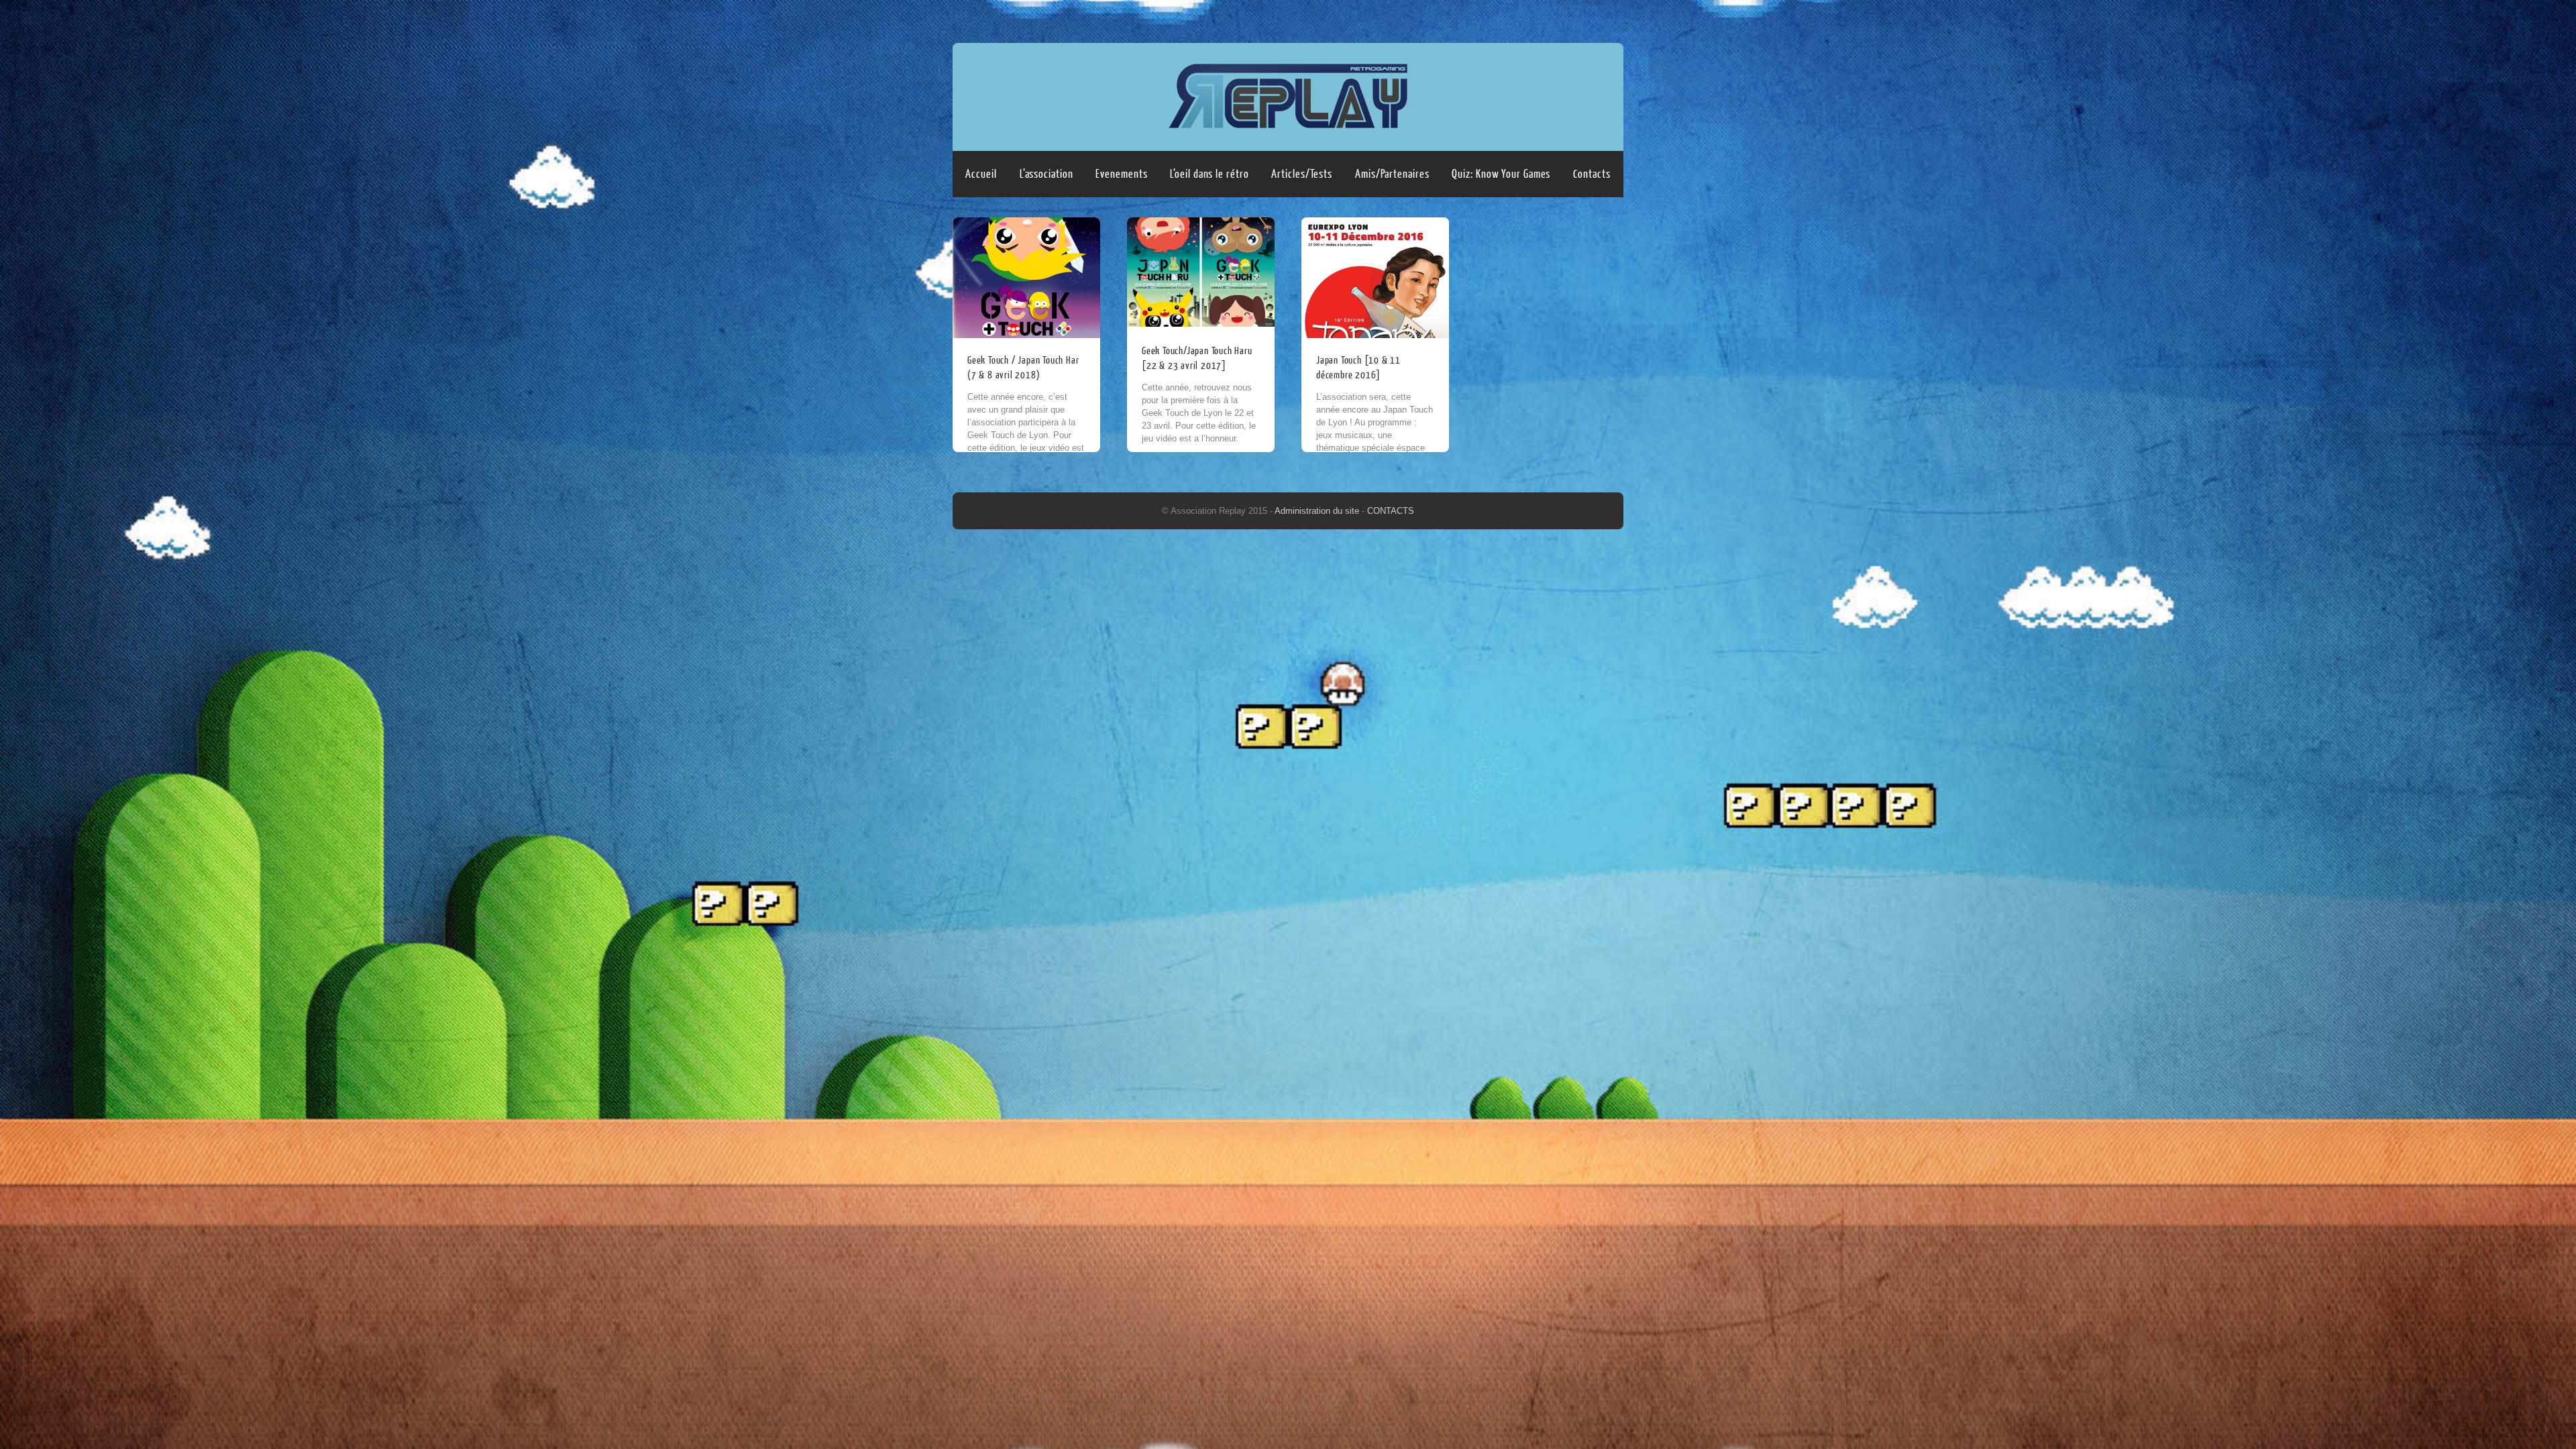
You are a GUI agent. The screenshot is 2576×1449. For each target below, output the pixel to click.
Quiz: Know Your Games (1501, 174)
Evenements (1121, 174)
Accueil (981, 174)
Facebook (1585, 18)
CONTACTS (1391, 511)
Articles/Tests (1302, 174)
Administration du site (1318, 511)
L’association (1046, 174)
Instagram (1611, 18)
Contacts (1592, 174)
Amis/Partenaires (1392, 174)
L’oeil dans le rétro (1209, 174)
